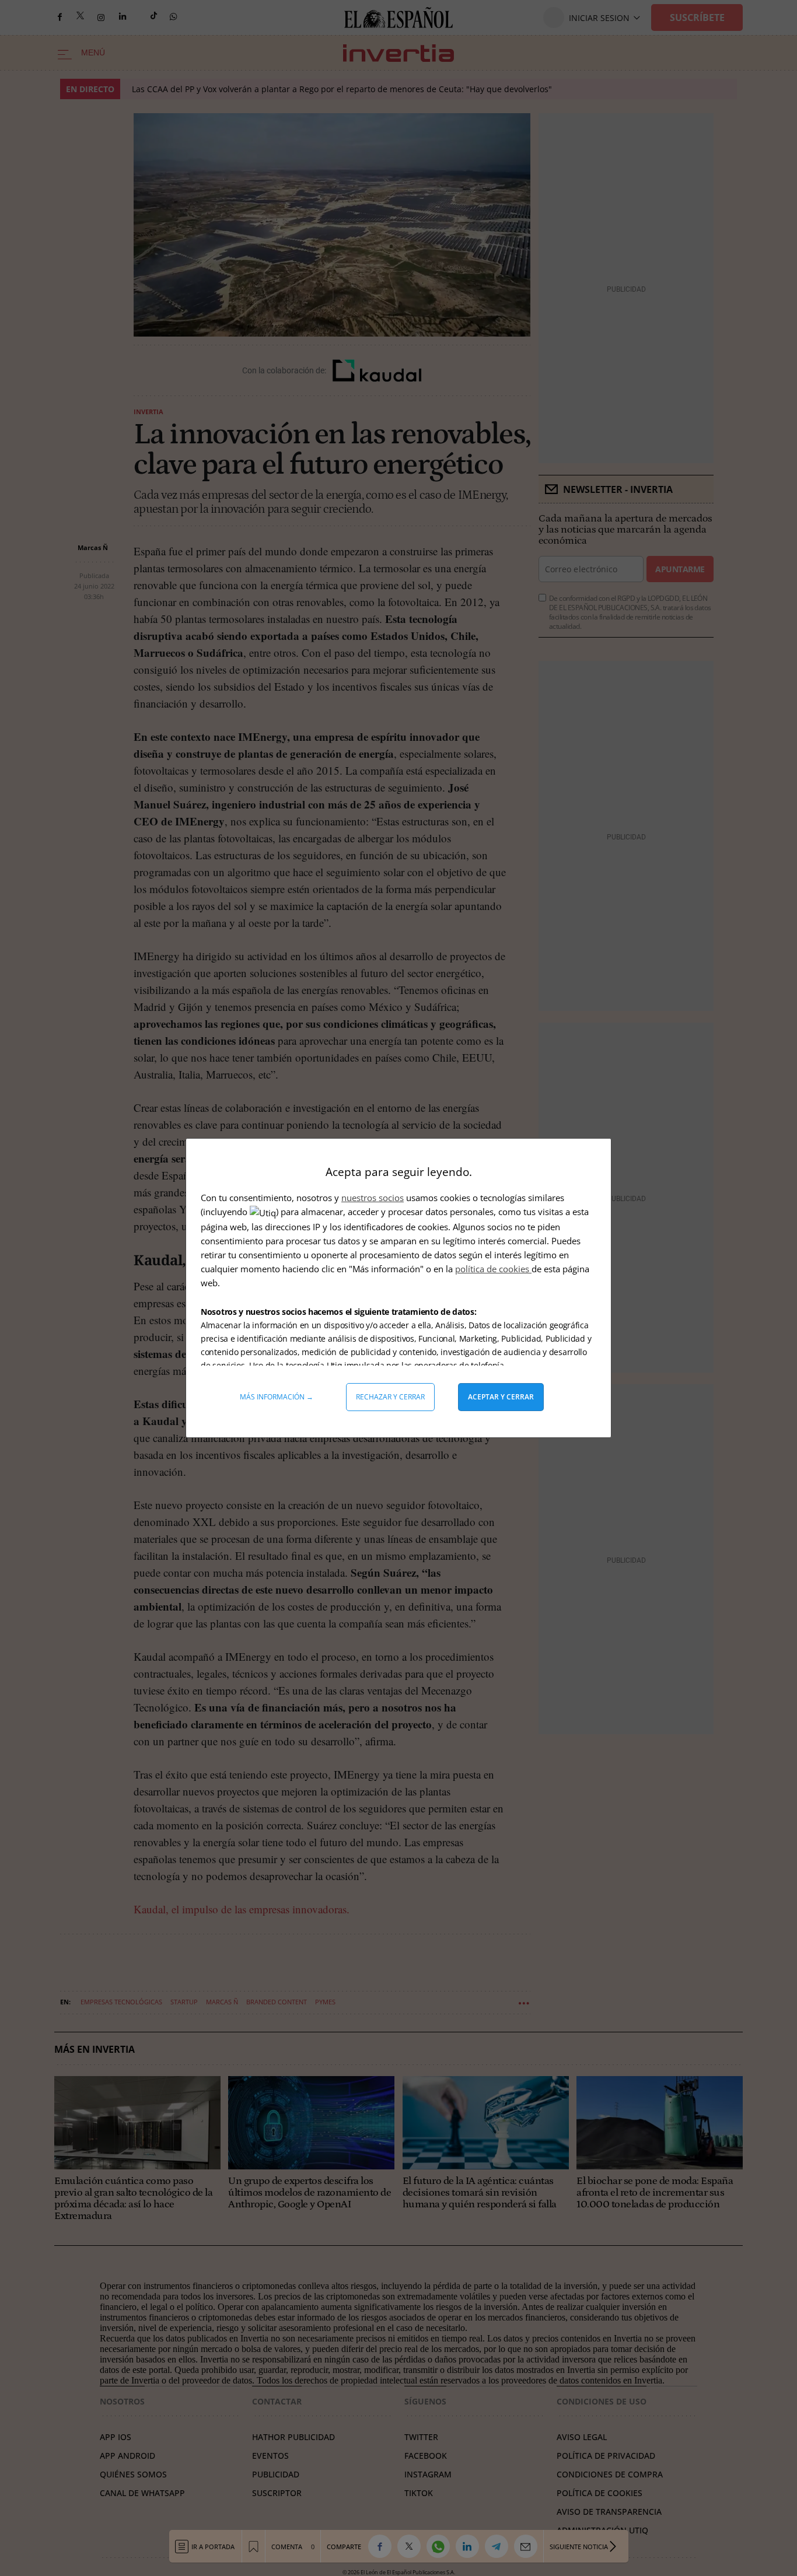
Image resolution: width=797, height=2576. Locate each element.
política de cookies (493, 1269)
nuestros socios (373, 1198)
